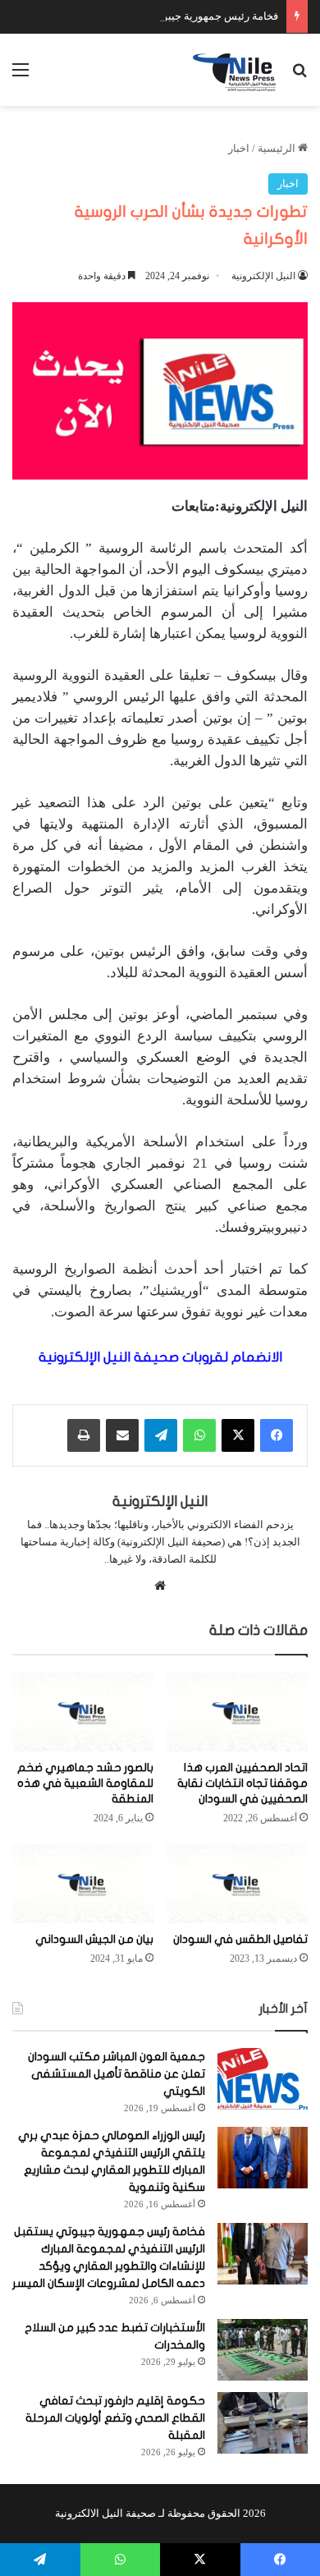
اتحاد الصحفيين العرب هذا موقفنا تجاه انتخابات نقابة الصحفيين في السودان (242, 1783)
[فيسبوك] (277, 1435)
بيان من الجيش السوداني (94, 1939)
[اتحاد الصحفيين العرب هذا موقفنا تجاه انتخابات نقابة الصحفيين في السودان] (237, 1712)
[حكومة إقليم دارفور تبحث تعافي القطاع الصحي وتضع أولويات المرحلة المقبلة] (263, 2423)
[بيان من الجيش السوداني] (83, 1883)
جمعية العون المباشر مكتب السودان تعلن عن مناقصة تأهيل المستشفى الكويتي (117, 2074)
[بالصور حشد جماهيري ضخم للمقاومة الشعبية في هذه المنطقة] (83, 1712)
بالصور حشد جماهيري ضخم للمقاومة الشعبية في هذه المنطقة (85, 1783)
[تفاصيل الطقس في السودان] (237, 1883)
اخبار (239, 148)
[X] (238, 1435)
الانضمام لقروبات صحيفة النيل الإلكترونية (160, 1357)
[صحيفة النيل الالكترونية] (236, 70)
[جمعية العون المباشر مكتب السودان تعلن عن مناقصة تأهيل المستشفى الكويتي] (263, 2079)
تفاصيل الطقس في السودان (240, 1939)
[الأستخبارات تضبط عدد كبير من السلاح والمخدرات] (263, 2350)
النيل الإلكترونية (263, 276)
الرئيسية (278, 148)
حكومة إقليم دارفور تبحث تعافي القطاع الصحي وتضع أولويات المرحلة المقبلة (115, 2418)
